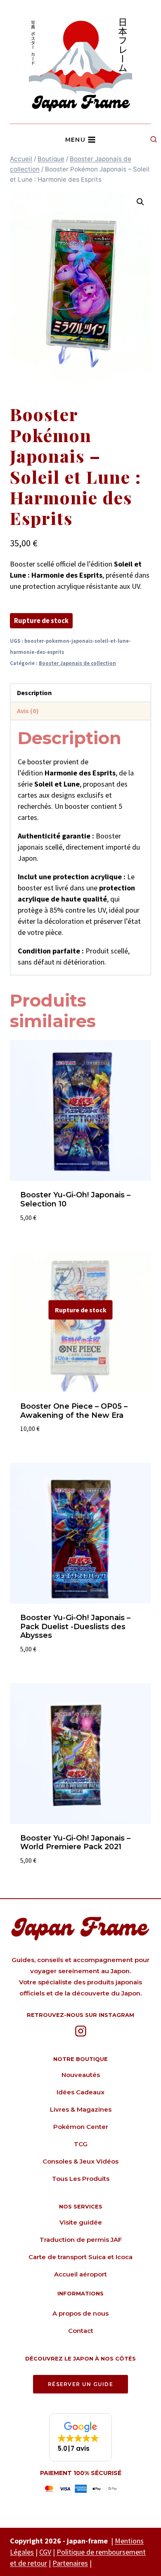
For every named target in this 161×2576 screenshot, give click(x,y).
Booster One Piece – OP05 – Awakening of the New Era (74, 1411)
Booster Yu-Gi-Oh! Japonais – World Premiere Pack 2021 (75, 1843)
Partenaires (70, 2563)
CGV (45, 2552)
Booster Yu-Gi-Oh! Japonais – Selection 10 (75, 1199)
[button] (140, 202)
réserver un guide (80, 2384)
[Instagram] (80, 2031)
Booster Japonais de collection (77, 663)
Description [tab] (34, 693)
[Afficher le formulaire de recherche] (154, 140)
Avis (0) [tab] (28, 711)
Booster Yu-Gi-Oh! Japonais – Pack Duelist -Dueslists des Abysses (75, 1626)
